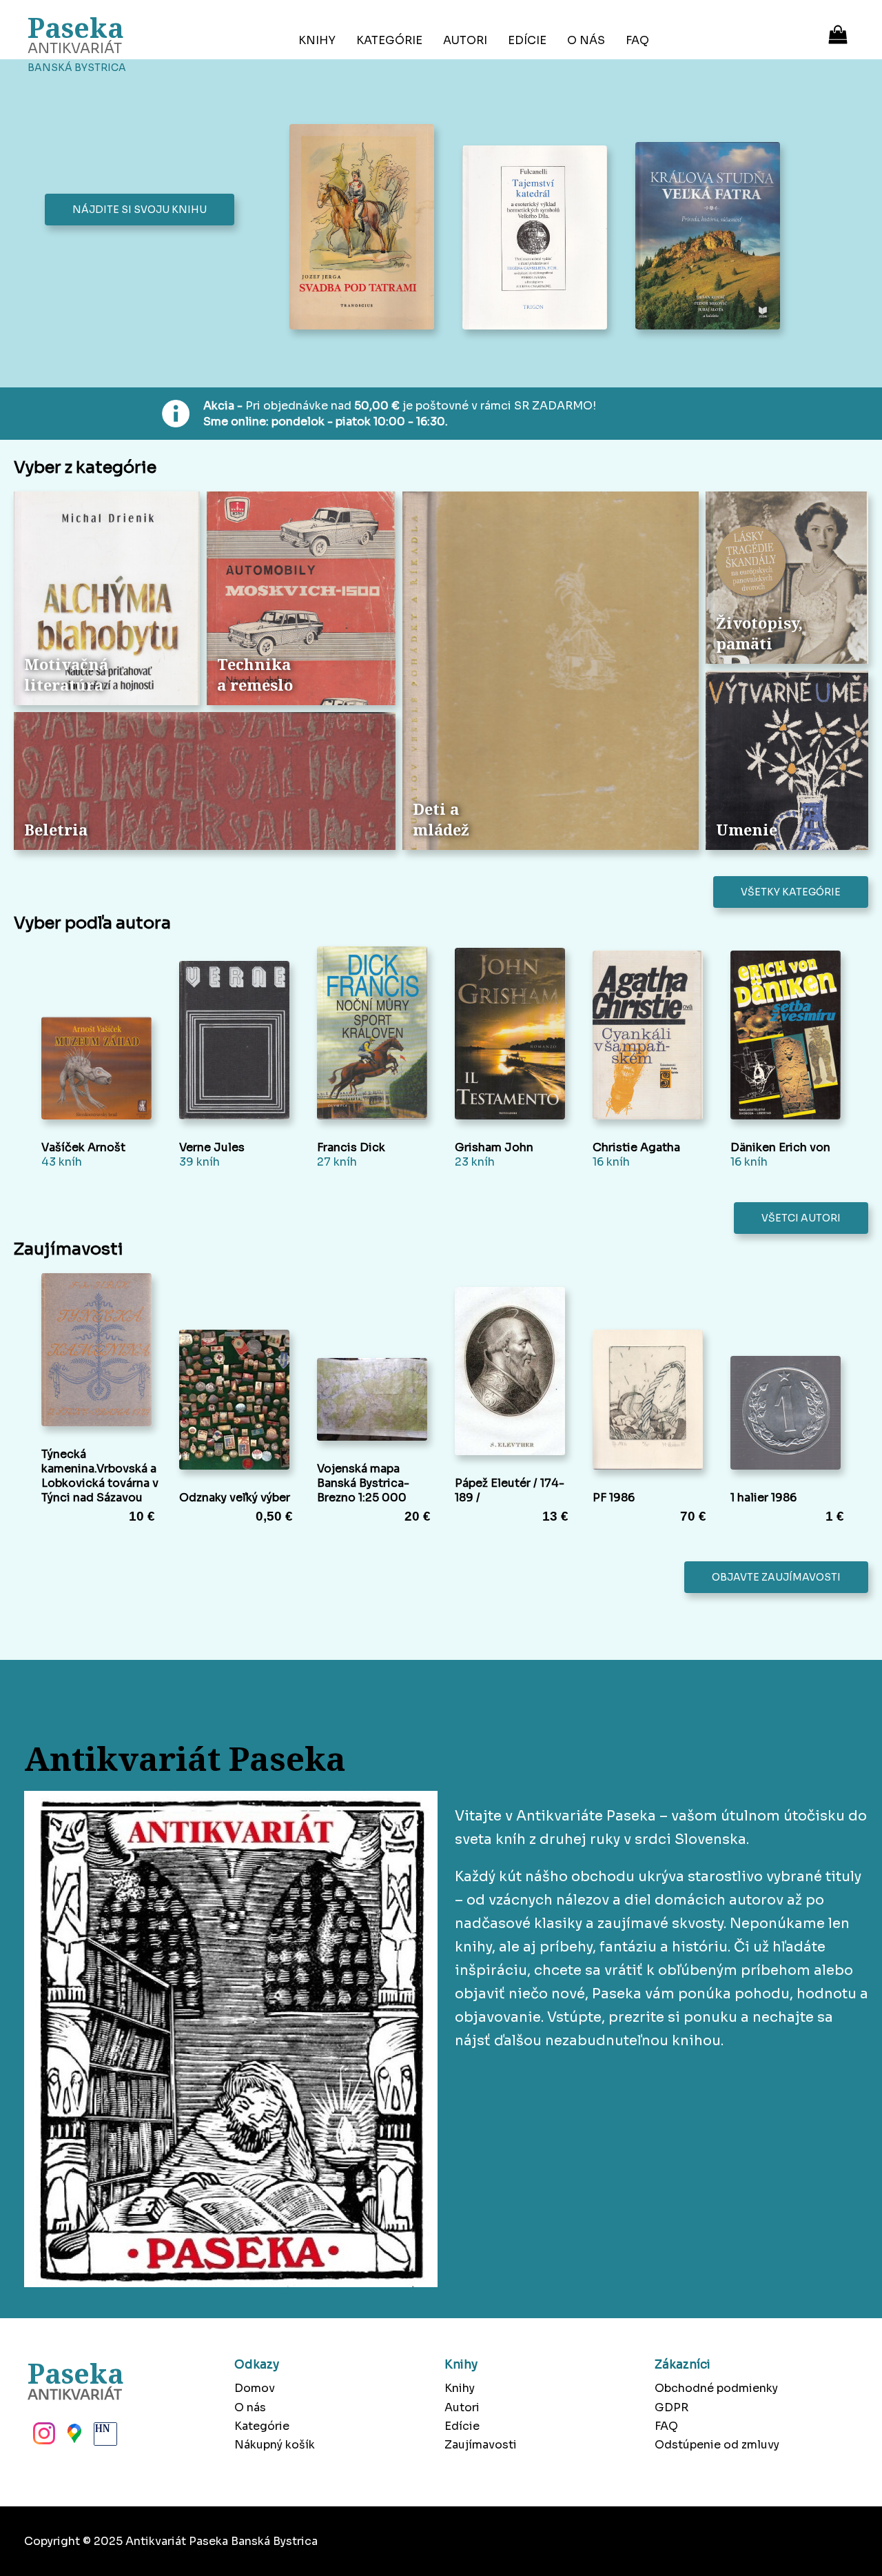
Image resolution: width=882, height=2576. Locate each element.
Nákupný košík (275, 2445)
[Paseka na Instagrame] (43, 2437)
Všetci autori (801, 1218)
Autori (465, 40)
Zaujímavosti (481, 2445)
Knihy (317, 40)
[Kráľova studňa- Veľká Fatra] (711, 237)
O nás (586, 40)
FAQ (637, 40)
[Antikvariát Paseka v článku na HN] (104, 2437)
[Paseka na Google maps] (73, 2437)
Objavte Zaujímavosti (776, 1577)
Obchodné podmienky (716, 2388)
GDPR (671, 2407)
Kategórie (389, 40)
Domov (255, 2388)
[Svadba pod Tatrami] (366, 228)
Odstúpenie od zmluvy (717, 2445)
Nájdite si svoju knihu (140, 210)
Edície (527, 40)
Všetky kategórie (791, 892)
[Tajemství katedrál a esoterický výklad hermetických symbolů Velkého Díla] (539, 239)
